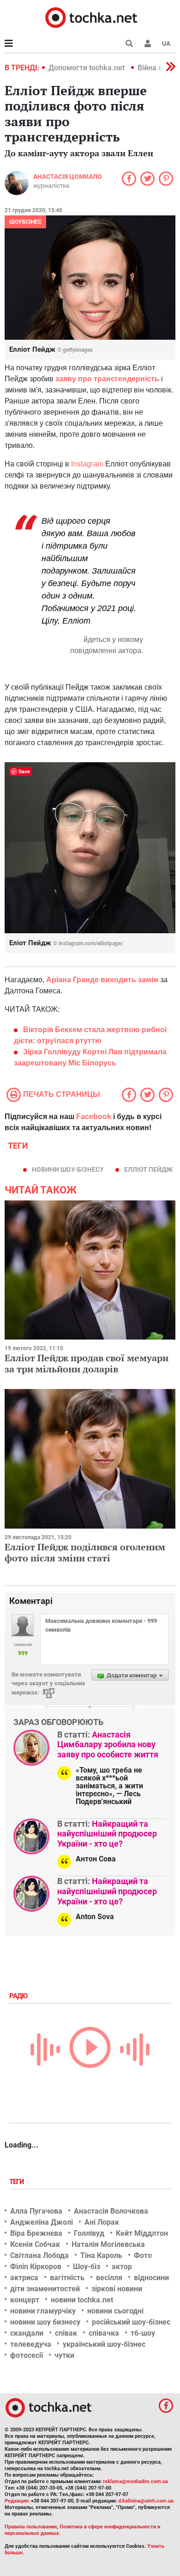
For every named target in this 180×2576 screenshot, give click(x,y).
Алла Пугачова (36, 2211)
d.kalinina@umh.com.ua (146, 2501)
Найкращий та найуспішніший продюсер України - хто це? (107, 1834)
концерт (25, 2300)
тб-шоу (143, 2333)
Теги (18, 2182)
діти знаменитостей (45, 2289)
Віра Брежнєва (36, 2233)
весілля (109, 2278)
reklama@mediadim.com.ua (135, 2481)
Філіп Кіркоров (36, 2267)
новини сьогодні (115, 2311)
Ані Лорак (102, 2222)
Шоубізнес (25, 222)
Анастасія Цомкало (68, 177)
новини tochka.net (82, 2300)
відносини (151, 2278)
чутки (64, 2355)
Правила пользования (31, 2527)
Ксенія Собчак (35, 2244)
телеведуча (31, 2344)
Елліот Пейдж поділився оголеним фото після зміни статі (85, 1552)
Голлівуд (89, 2233)
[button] (148, 43)
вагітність (67, 2278)
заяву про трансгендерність (107, 379)
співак (66, 2333)
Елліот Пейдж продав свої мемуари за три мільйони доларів (87, 1363)
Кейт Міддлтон (142, 2233)
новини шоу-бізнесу (68, 1169)
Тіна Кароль (101, 2255)
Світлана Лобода (39, 2255)
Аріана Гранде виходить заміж (102, 980)
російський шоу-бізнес (131, 2322)
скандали (27, 2333)
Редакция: (17, 2501)
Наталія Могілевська (108, 2244)
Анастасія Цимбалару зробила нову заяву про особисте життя (108, 1744)
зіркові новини (117, 2289)
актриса (24, 2278)
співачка (104, 2333)
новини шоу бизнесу (45, 2322)
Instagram (87, 464)
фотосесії (27, 2355)
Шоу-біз (87, 2267)
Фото (143, 2255)
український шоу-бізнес (104, 2344)
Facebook (94, 1117)
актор (122, 2267)
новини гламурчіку (43, 2311)
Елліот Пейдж (148, 1169)
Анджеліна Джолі (42, 2222)
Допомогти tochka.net (87, 68)
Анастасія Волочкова (111, 2211)
